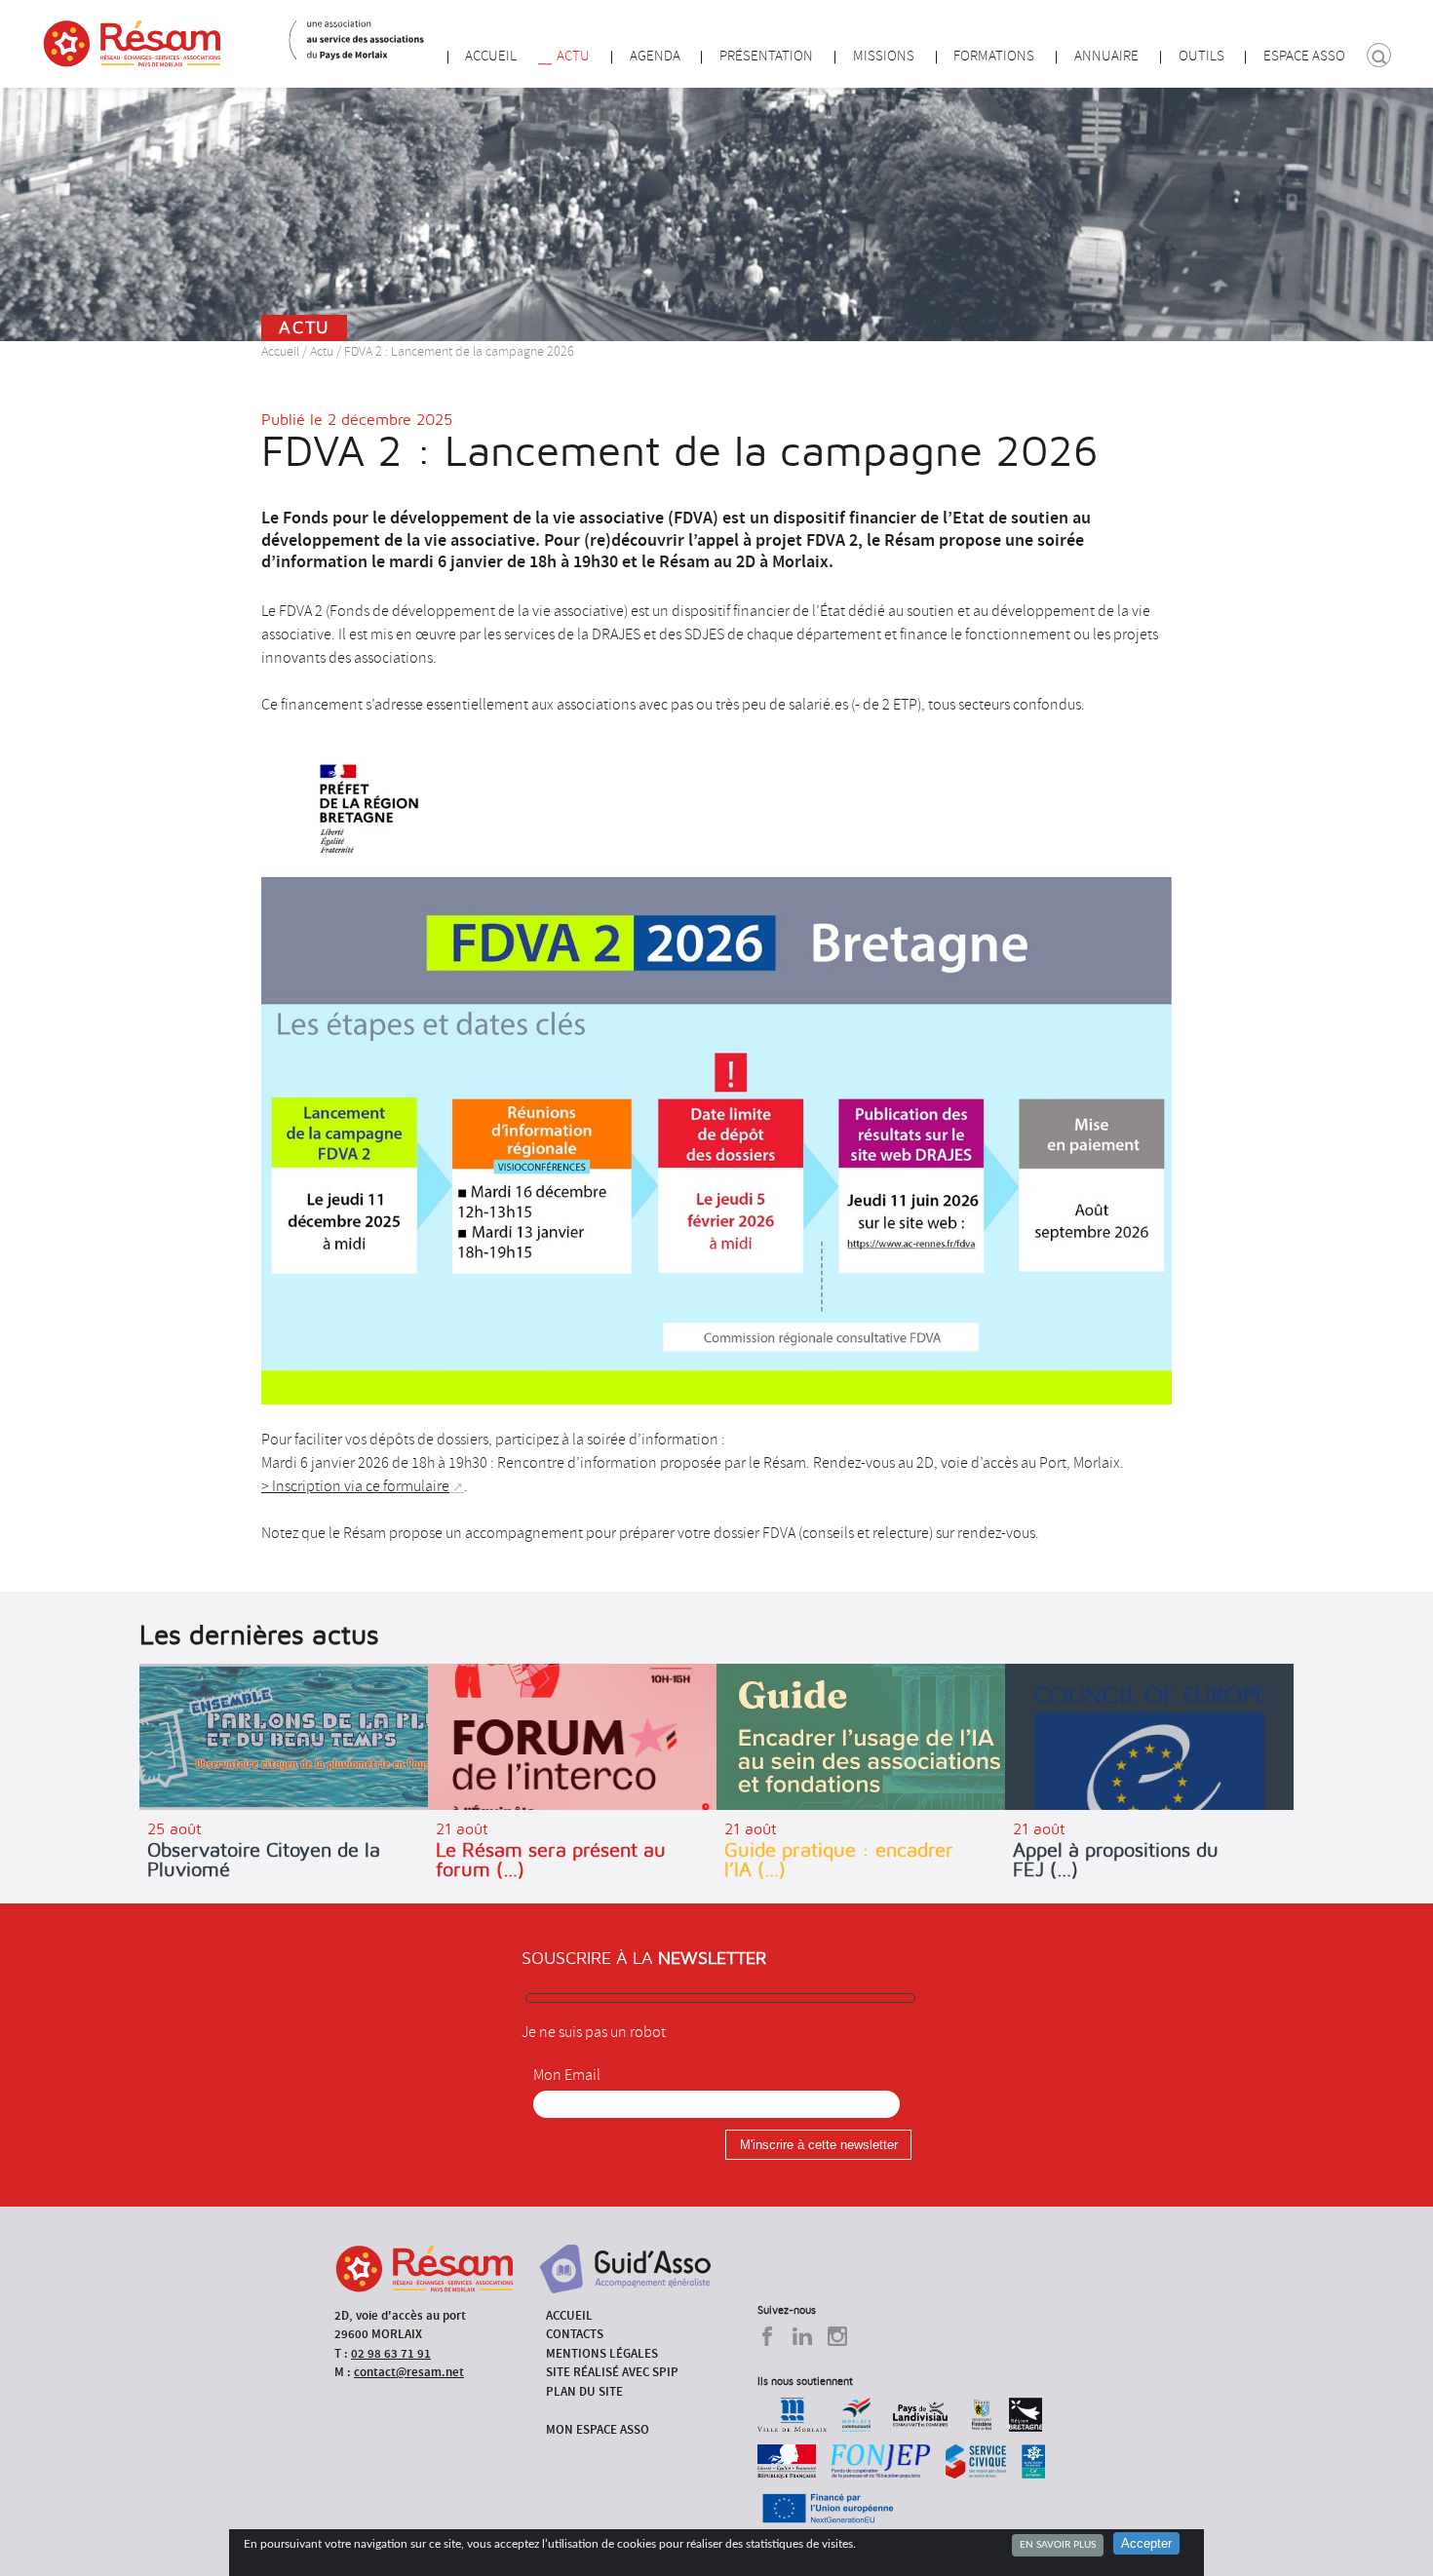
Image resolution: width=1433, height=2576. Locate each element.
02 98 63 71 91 (391, 2353)
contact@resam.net (409, 2372)
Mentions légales (602, 2353)
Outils (1201, 56)
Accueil (491, 56)
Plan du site (584, 2391)
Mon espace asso (598, 2429)
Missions (884, 56)
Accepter (1146, 2543)
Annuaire (1106, 56)
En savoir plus (1058, 2545)
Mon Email (567, 2075)
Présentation (766, 56)
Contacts (575, 2334)
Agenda (655, 56)
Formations (994, 56)
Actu (573, 56)
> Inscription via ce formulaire (355, 1486)
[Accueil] (132, 44)
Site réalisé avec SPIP (612, 2372)
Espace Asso (1304, 56)
